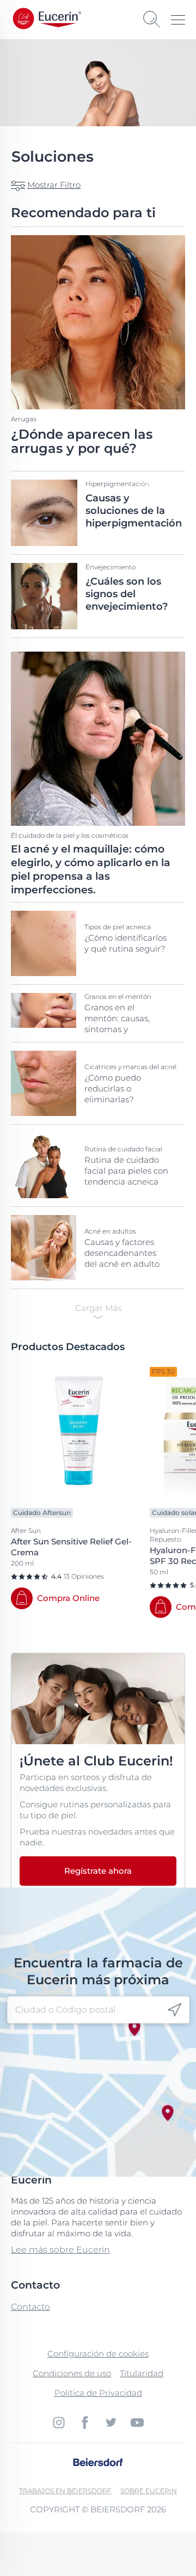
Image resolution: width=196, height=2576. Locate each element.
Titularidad (142, 2373)
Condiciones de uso (72, 2373)
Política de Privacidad (98, 2393)
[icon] (174, 2010)
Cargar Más (98, 1308)
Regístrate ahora (98, 1871)
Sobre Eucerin (149, 2491)
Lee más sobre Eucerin (60, 2250)
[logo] (60, 19)
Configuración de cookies (98, 2354)
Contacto (30, 2307)
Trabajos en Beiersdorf (65, 2491)
